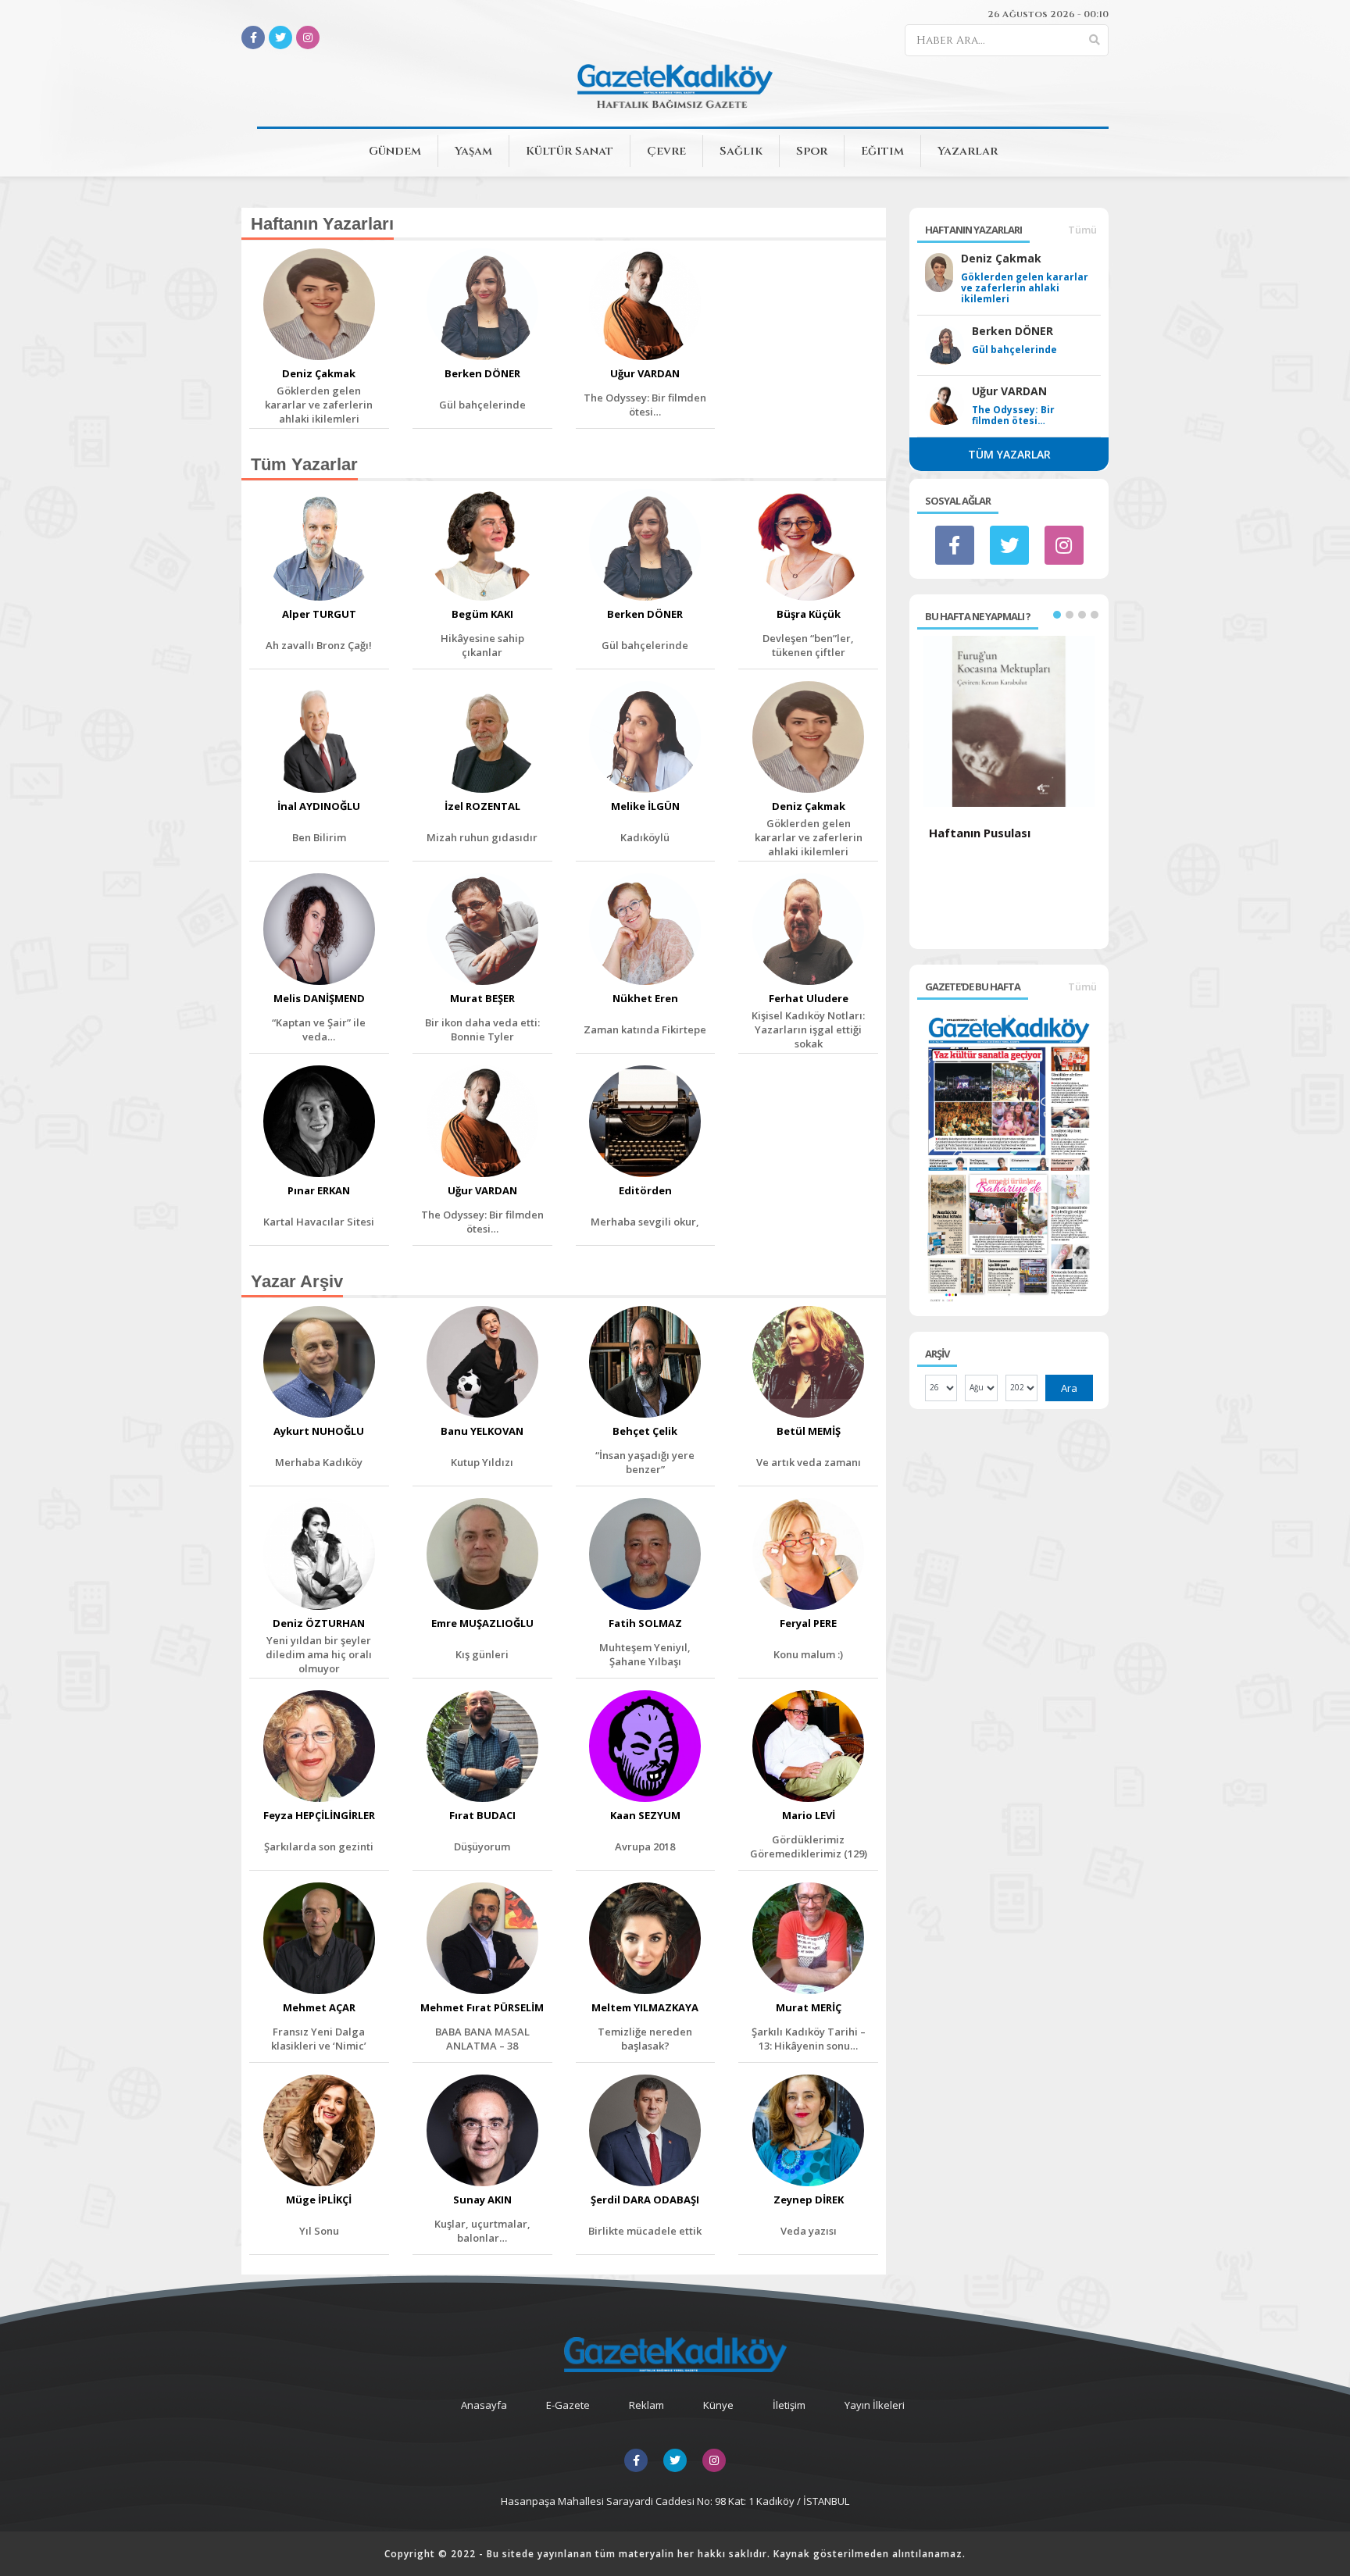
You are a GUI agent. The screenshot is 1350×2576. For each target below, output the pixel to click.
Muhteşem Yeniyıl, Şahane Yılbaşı (645, 1654)
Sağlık (741, 151)
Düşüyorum (482, 1846)
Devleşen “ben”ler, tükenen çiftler (808, 645)
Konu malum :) (808, 1654)
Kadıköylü (645, 837)
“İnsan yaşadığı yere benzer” (645, 1462)
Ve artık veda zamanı (809, 1462)
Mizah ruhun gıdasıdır (482, 837)
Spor (812, 151)
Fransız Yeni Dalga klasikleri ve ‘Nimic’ (319, 2039)
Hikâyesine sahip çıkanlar (482, 645)
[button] (1057, 615)
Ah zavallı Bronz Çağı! (319, 645)
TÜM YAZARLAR (1009, 454)
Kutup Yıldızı (482, 1462)
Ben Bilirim (319, 837)
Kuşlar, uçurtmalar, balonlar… (482, 2231)
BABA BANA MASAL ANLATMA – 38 (482, 2039)
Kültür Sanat (570, 151)
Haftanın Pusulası (980, 833)
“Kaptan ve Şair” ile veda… (319, 1029)
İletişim (789, 2405)
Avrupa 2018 (645, 1846)
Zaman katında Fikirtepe (645, 1029)
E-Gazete (568, 2405)
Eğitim (882, 151)
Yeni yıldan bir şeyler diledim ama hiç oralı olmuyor (319, 1654)
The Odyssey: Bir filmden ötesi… (645, 405)
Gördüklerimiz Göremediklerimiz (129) (809, 1846)
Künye (718, 2405)
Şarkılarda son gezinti (319, 1846)
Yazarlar (968, 151)
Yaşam (473, 151)
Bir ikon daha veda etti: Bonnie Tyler (482, 1029)
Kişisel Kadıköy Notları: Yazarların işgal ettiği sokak (808, 1029)
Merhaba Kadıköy (319, 1462)
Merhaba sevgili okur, (645, 1222)
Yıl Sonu (319, 2231)
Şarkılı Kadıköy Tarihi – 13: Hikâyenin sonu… (809, 2039)
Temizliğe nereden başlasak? (645, 2039)
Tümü (1082, 230)
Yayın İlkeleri (875, 2405)
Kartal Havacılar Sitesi (319, 1222)
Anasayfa (484, 2405)
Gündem (395, 151)
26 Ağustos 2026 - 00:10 (1048, 14)
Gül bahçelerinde (482, 405)
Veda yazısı (809, 2231)
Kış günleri (482, 1654)
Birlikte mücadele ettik (645, 2231)
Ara (1069, 1388)
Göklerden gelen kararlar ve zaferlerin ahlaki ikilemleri (319, 405)
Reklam (646, 2405)
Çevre (666, 151)
